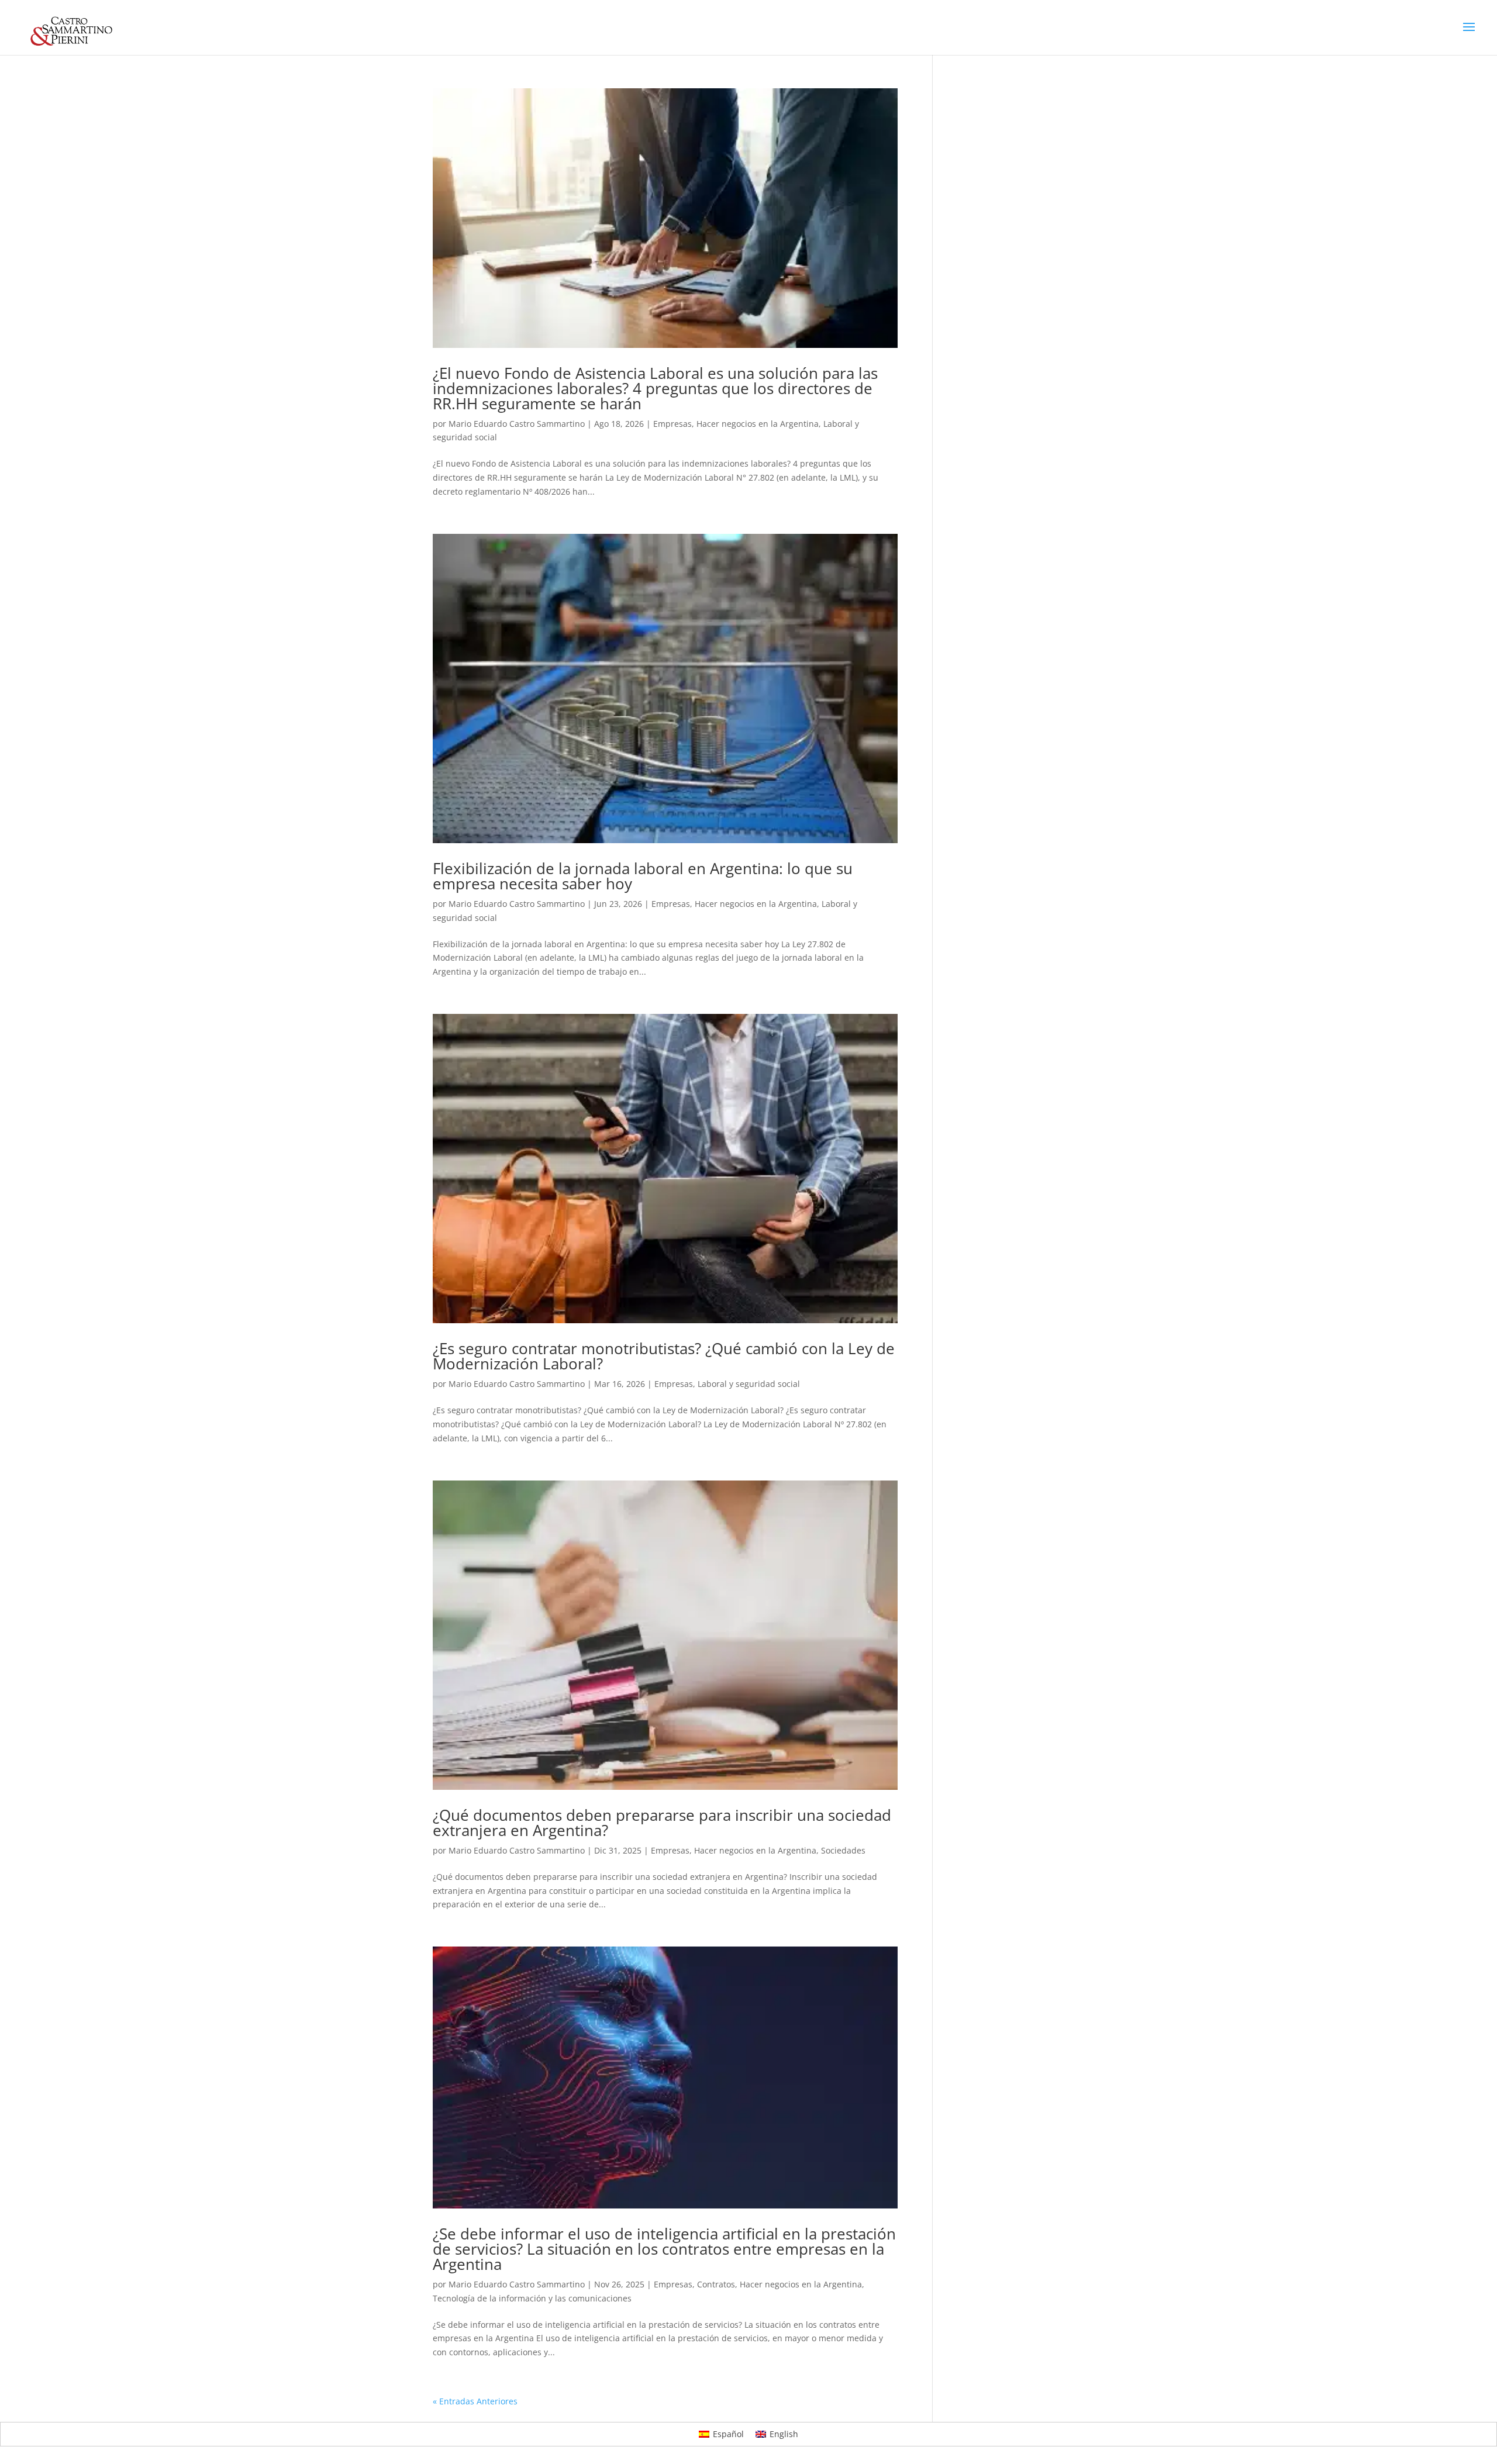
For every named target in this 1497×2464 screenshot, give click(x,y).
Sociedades (843, 1850)
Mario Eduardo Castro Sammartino (517, 424)
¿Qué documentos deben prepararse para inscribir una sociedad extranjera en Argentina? (662, 1823)
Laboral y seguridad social (749, 1384)
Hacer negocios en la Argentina (758, 424)
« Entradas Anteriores (475, 2401)
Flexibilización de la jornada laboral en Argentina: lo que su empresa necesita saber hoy (643, 876)
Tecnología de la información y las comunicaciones (532, 2298)
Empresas (672, 424)
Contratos (716, 2284)
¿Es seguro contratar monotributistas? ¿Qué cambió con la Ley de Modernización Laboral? (664, 1356)
